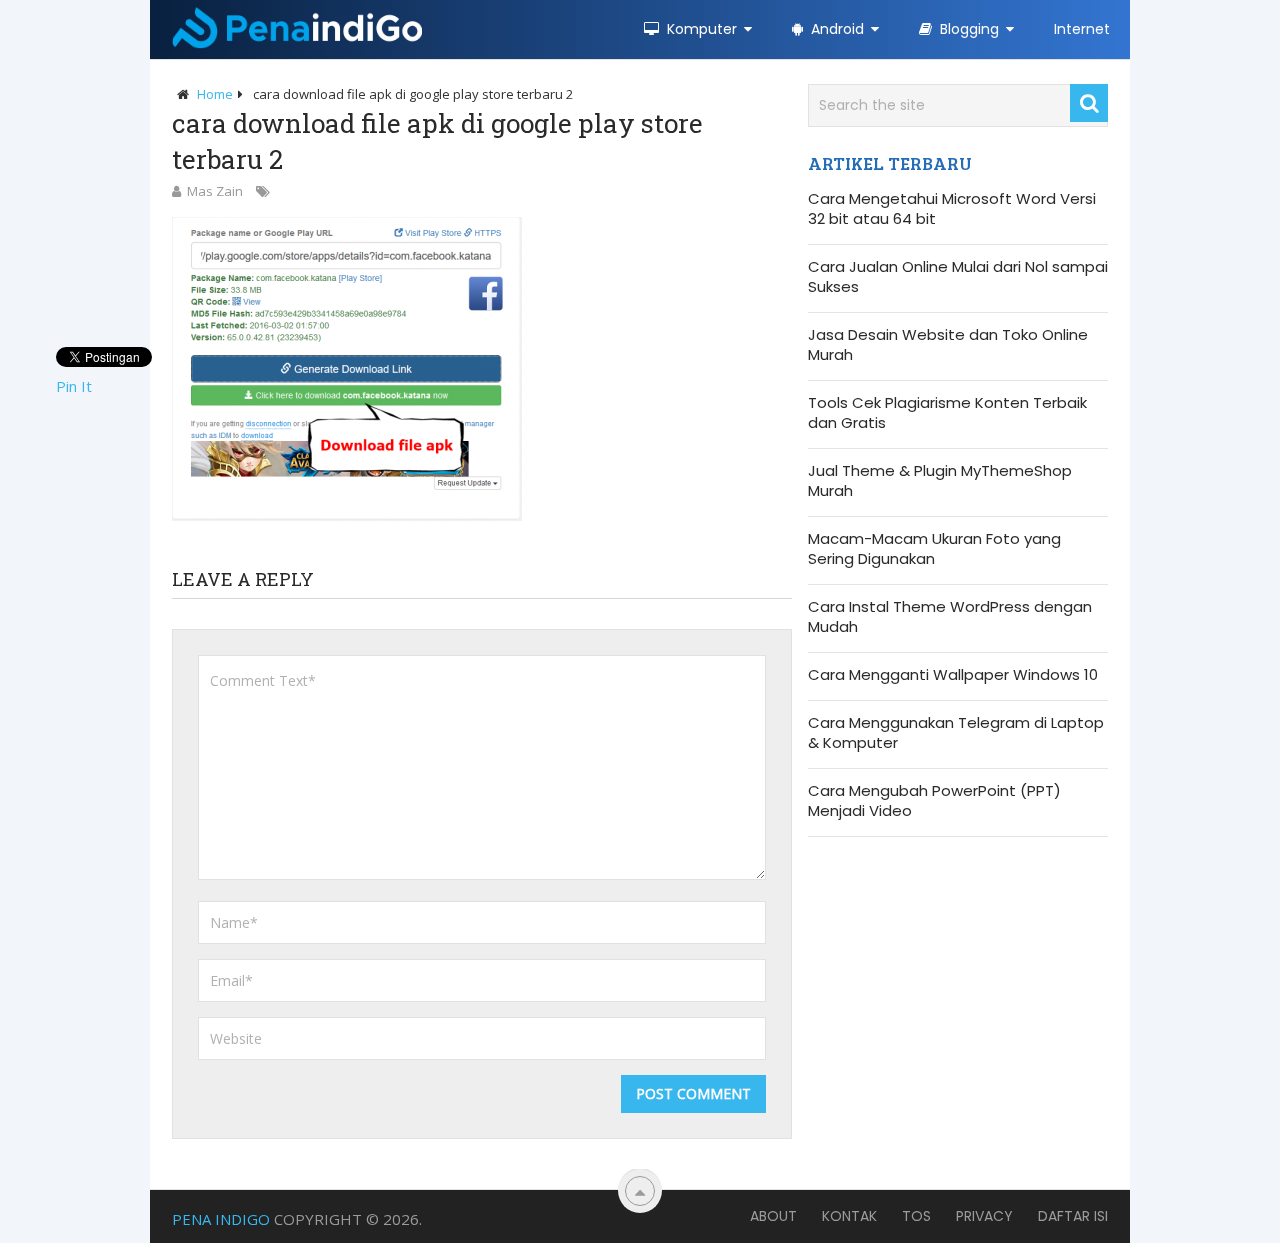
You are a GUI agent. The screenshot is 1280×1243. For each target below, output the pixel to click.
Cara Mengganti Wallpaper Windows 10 (953, 675)
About (773, 1216)
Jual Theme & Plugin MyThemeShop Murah (940, 481)
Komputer (700, 29)
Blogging (967, 29)
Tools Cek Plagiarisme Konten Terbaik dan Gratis (947, 413)
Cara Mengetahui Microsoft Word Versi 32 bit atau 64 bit (952, 209)
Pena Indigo (221, 1219)
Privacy (984, 1216)
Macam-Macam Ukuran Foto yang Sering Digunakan (934, 549)
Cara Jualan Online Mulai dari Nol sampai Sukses (958, 277)
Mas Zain (215, 191)
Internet (1082, 29)
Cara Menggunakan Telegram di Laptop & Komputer (956, 733)
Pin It (74, 386)
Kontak (849, 1216)
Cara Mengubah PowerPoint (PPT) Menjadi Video (934, 801)
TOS (916, 1216)
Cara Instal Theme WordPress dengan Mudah (950, 617)
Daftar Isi (1073, 1216)
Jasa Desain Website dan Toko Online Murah (948, 345)
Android (835, 29)
